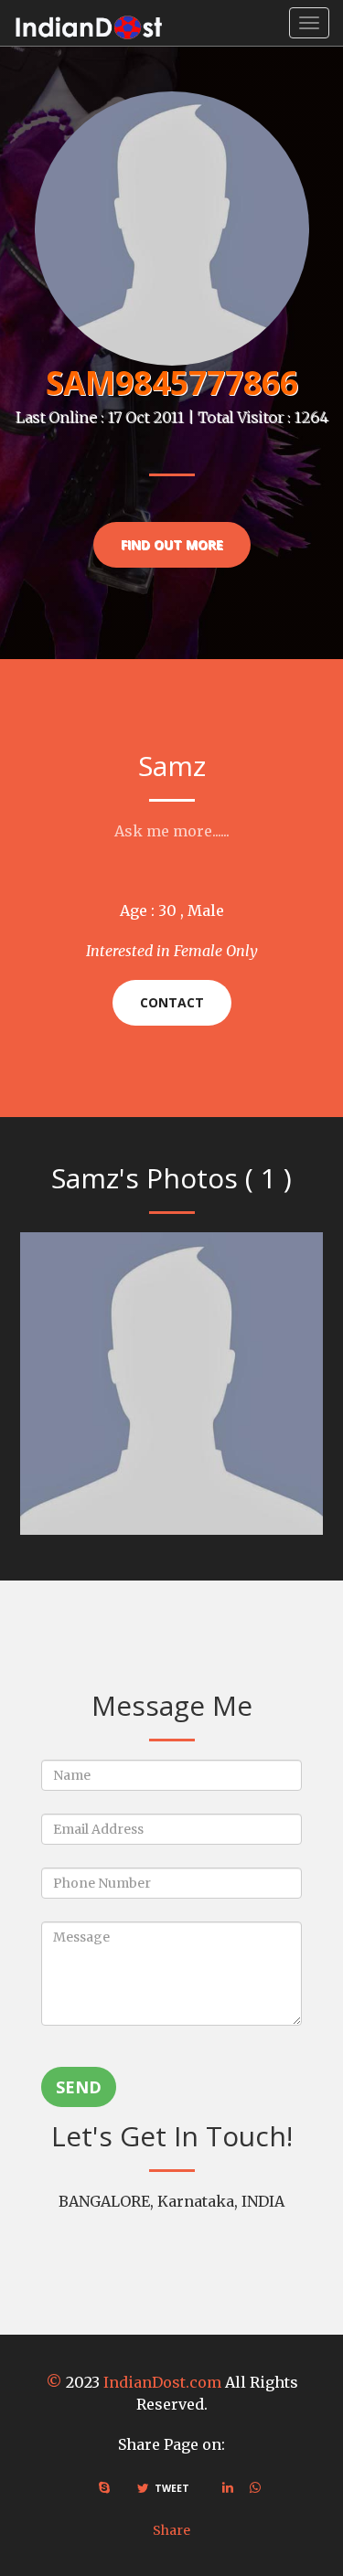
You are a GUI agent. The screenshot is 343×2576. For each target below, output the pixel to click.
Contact (172, 1002)
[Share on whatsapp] (255, 2487)
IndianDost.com (162, 2382)
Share (171, 2530)
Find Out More (172, 544)
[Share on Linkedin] (228, 2487)
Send (79, 2087)
